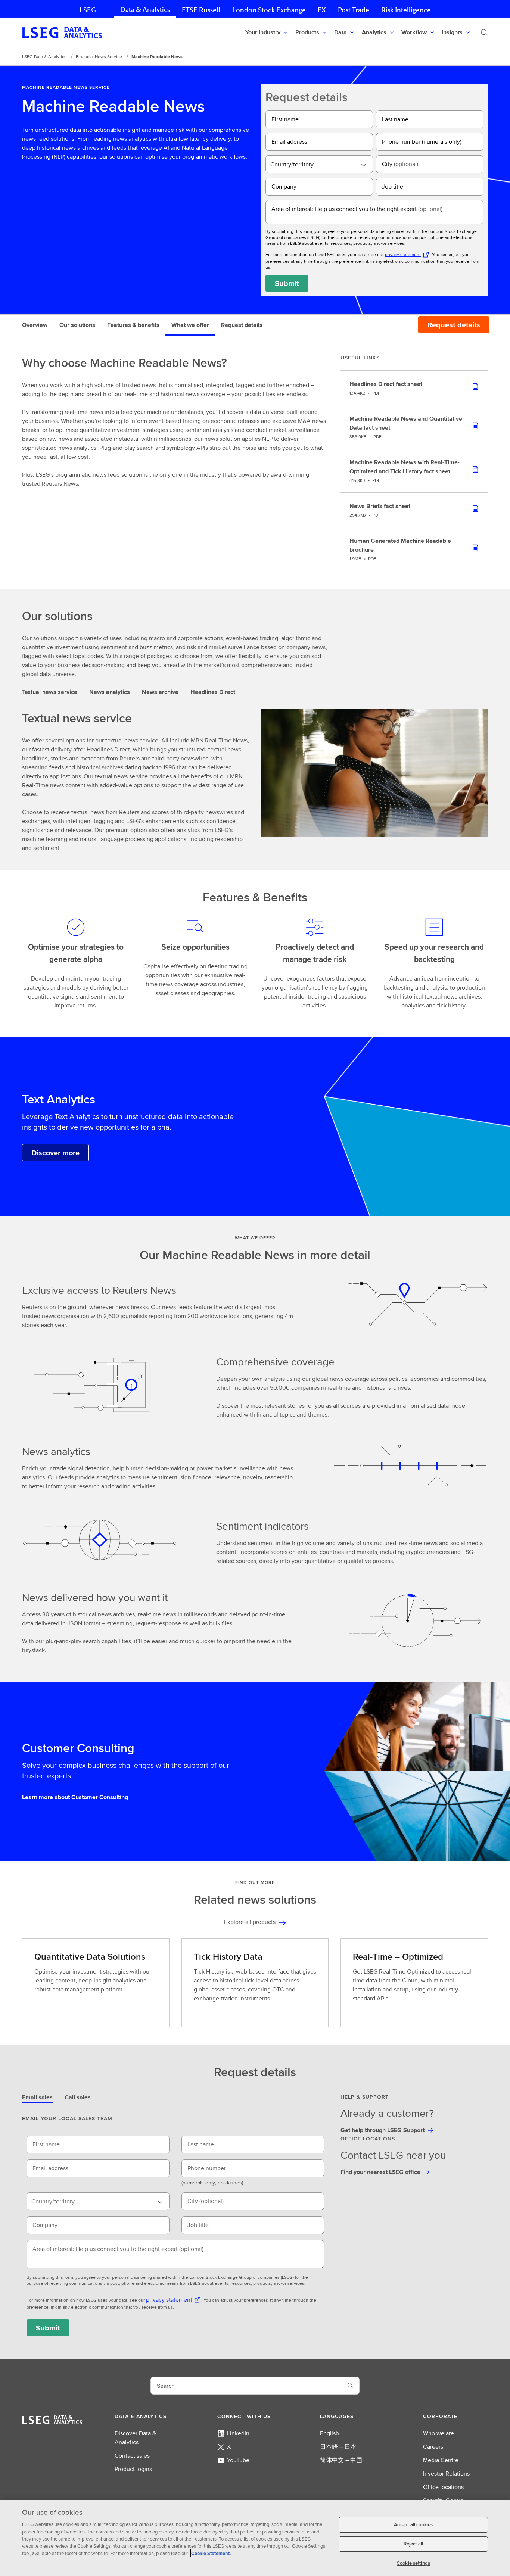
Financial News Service (99, 57)
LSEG (88, 10)
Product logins (133, 2469)
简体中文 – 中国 (341, 2460)
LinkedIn (238, 2433)
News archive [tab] (160, 692)
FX (322, 10)
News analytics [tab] (110, 692)
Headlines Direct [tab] (213, 692)
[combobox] (319, 164)
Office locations (443, 2487)
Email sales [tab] (37, 2097)
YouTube (238, 2460)
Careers (433, 2447)
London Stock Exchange (269, 10)
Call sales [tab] (78, 2097)
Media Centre (441, 2460)
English (329, 2433)
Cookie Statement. (211, 2553)
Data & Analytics (145, 10)
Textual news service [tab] (50, 692)
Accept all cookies (413, 2525)
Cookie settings (413, 2563)
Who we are (439, 2433)
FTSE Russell (201, 10)
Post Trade (354, 10)
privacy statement (403, 254)
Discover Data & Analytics (135, 2438)
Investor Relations (446, 2474)
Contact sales (132, 2456)
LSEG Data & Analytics (44, 57)
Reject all (413, 2544)
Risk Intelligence (406, 10)
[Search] (484, 32)
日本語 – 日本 (338, 2447)
